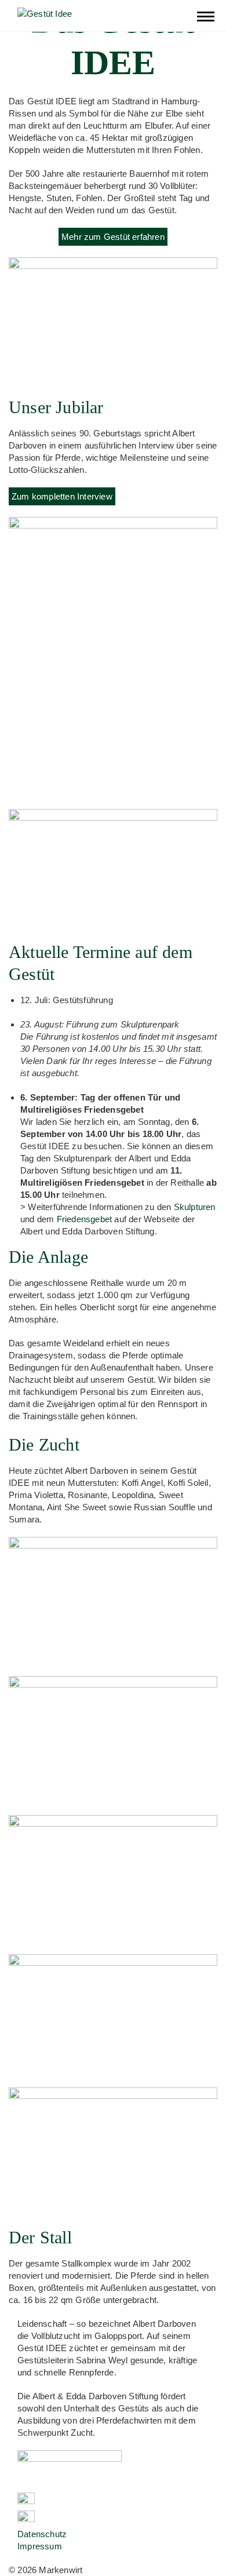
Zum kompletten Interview (62, 496)
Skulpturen (195, 1207)
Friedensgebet (85, 1219)
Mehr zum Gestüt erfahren (113, 237)
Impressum (40, 2546)
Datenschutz (42, 2534)
